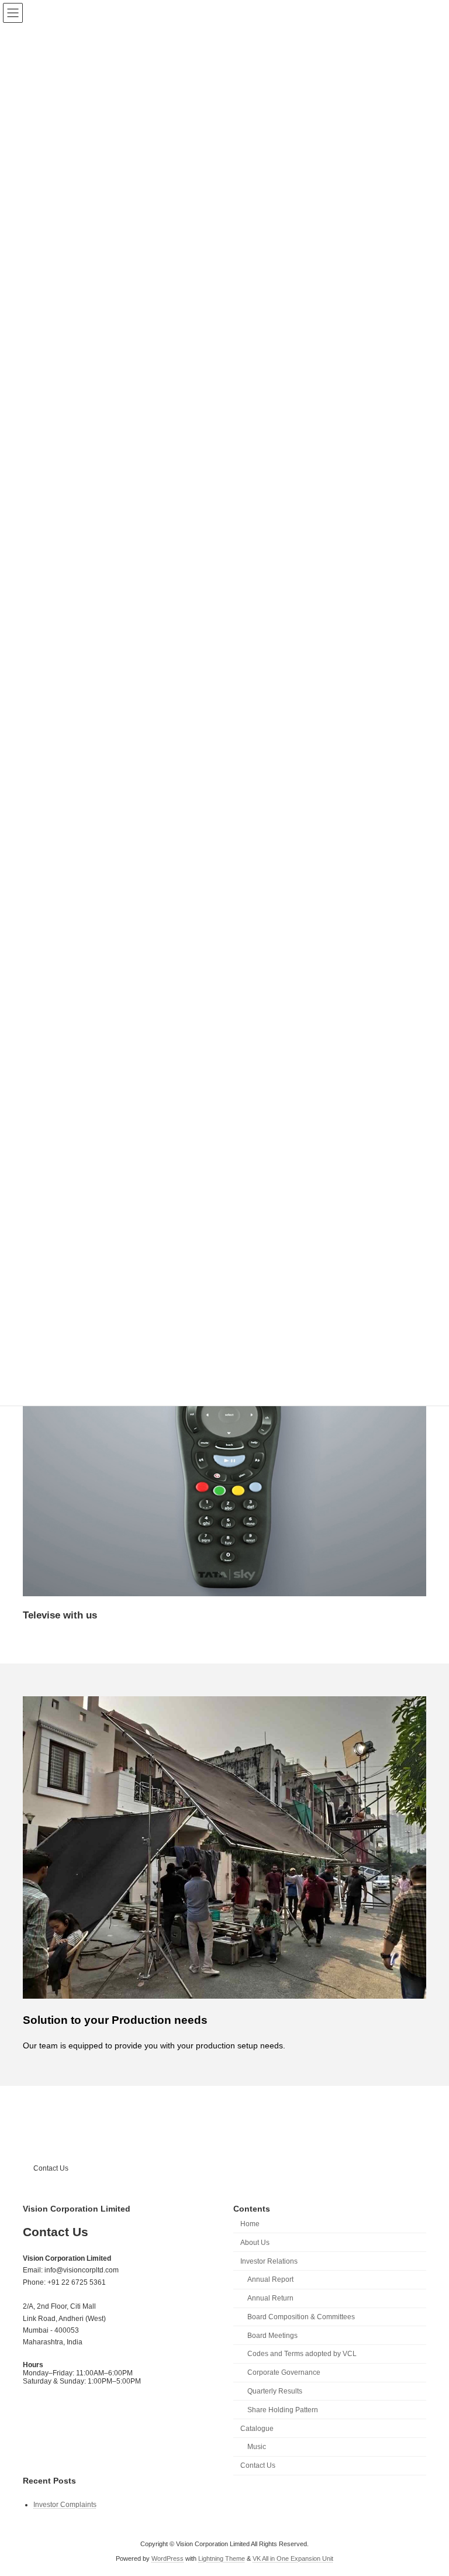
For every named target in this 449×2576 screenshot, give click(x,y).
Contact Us (51, 2168)
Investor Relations (269, 2261)
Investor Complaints (65, 2505)
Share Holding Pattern (283, 2410)
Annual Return (270, 2298)
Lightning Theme (222, 2558)
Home (250, 2224)
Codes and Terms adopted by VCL (302, 2354)
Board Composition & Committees (301, 2317)
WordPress (167, 2558)
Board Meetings (272, 2335)
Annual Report (270, 2279)
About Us (255, 2243)
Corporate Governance (284, 2372)
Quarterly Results (275, 2391)
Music (257, 2447)
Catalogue (257, 2428)
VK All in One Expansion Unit (293, 2558)
